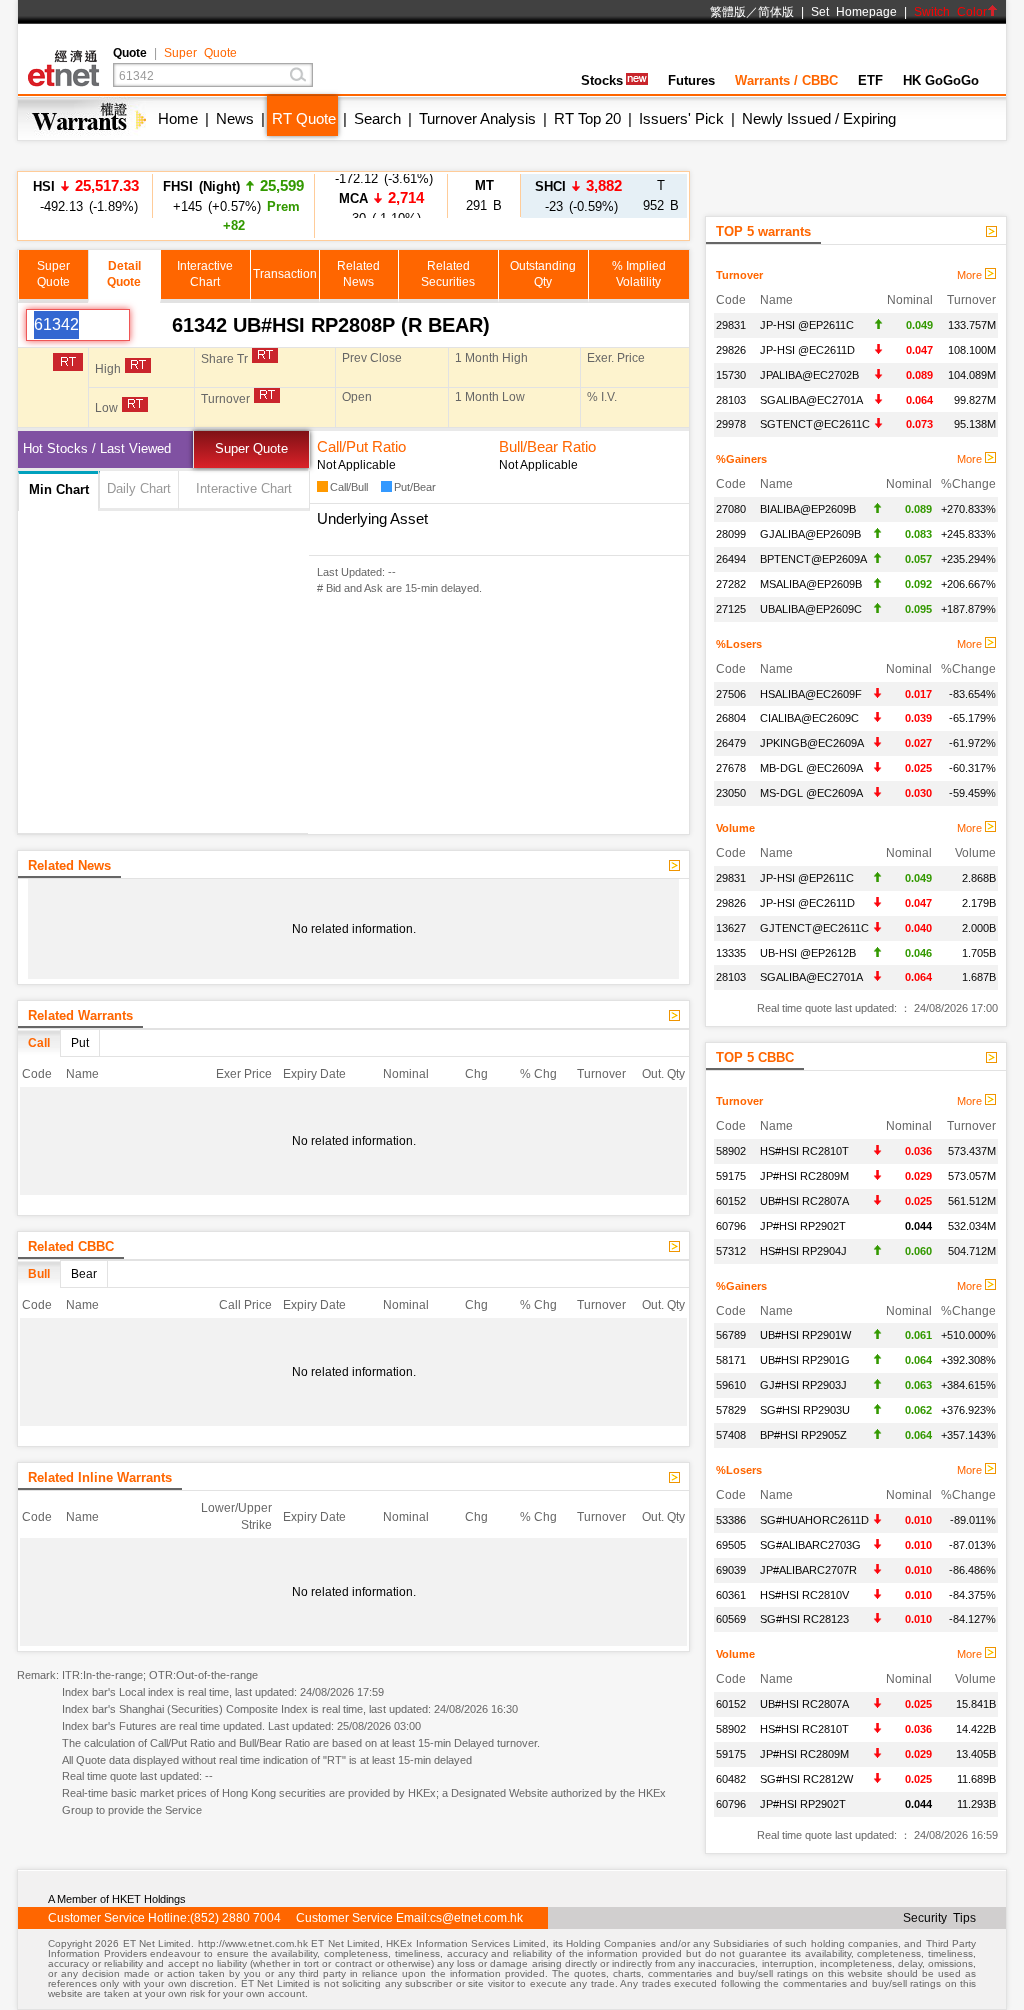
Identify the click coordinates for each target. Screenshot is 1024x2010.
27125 (731, 609)
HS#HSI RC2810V (804, 1595)
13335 (731, 953)
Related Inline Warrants (100, 1477)
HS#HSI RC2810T (804, 1151)
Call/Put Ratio (361, 446)
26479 (731, 743)
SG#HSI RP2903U (805, 1410)
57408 (731, 1435)
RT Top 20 (587, 118)
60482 (731, 1779)
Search (377, 118)
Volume (735, 828)
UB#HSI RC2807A (804, 1201)
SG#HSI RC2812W (806, 1779)
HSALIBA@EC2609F (811, 694)
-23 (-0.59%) (578, 195)
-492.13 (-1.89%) (86, 195)
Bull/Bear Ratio (547, 446)
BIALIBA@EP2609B (808, 509)
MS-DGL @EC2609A (811, 793)
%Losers (739, 644)
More (971, 275)
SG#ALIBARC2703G (810, 1545)
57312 (731, 1251)
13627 (731, 928)
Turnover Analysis (477, 118)
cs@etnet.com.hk (476, 1918)
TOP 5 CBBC (755, 1057)
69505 (731, 1545)
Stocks (602, 80)
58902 (731, 1151)
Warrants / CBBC (786, 80)
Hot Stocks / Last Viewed (97, 448)
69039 (731, 1570)
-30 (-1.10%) (381, 195)
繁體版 (728, 12)
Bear (84, 1274)
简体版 (776, 12)
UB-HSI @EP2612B (808, 953)
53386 (731, 1520)
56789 (731, 1335)
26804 (731, 718)
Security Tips (939, 1918)
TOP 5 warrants (763, 231)
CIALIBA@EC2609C (809, 718)
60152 (731, 1201)
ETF (870, 80)
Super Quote (200, 53)
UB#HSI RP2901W (805, 1335)
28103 (731, 400)
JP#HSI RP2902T (803, 1226)
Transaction (285, 274)
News (235, 118)
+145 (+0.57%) (233, 205)
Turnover (739, 275)
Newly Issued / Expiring (819, 118)
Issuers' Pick (681, 118)
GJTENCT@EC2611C (814, 928)
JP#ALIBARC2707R (808, 1570)
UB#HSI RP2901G (805, 1360)
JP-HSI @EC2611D (807, 350)
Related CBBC (71, 1246)
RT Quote (304, 118)
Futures (691, 80)
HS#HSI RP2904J (803, 1251)
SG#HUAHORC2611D (814, 1520)
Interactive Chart (244, 488)
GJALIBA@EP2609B (810, 534)
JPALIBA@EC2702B (809, 375)
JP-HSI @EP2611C (807, 325)
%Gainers (741, 459)
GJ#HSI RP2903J (803, 1385)
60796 (731, 1226)
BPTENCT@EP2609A (813, 559)
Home (178, 118)
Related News (69, 865)
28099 (731, 534)
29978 (731, 424)
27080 (731, 509)
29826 (731, 350)
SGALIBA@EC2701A (811, 400)
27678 (731, 768)
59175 (731, 1176)
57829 (731, 1410)
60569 (731, 1619)
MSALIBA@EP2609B (811, 584)
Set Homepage (854, 12)
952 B (661, 195)
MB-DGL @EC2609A (811, 768)
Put (80, 1043)
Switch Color (950, 12)
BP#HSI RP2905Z (803, 1435)
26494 (731, 559)
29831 (731, 325)
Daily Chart (139, 488)
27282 (731, 584)
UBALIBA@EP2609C (811, 609)
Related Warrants (80, 1015)
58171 (731, 1360)
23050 (731, 793)
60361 (731, 1595)
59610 (731, 1385)
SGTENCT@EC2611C (815, 424)
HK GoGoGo (941, 80)
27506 (731, 694)
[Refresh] (151, 325)
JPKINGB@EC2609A (812, 743)
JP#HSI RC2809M (804, 1176)
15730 (731, 375)
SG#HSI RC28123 (804, 1619)
